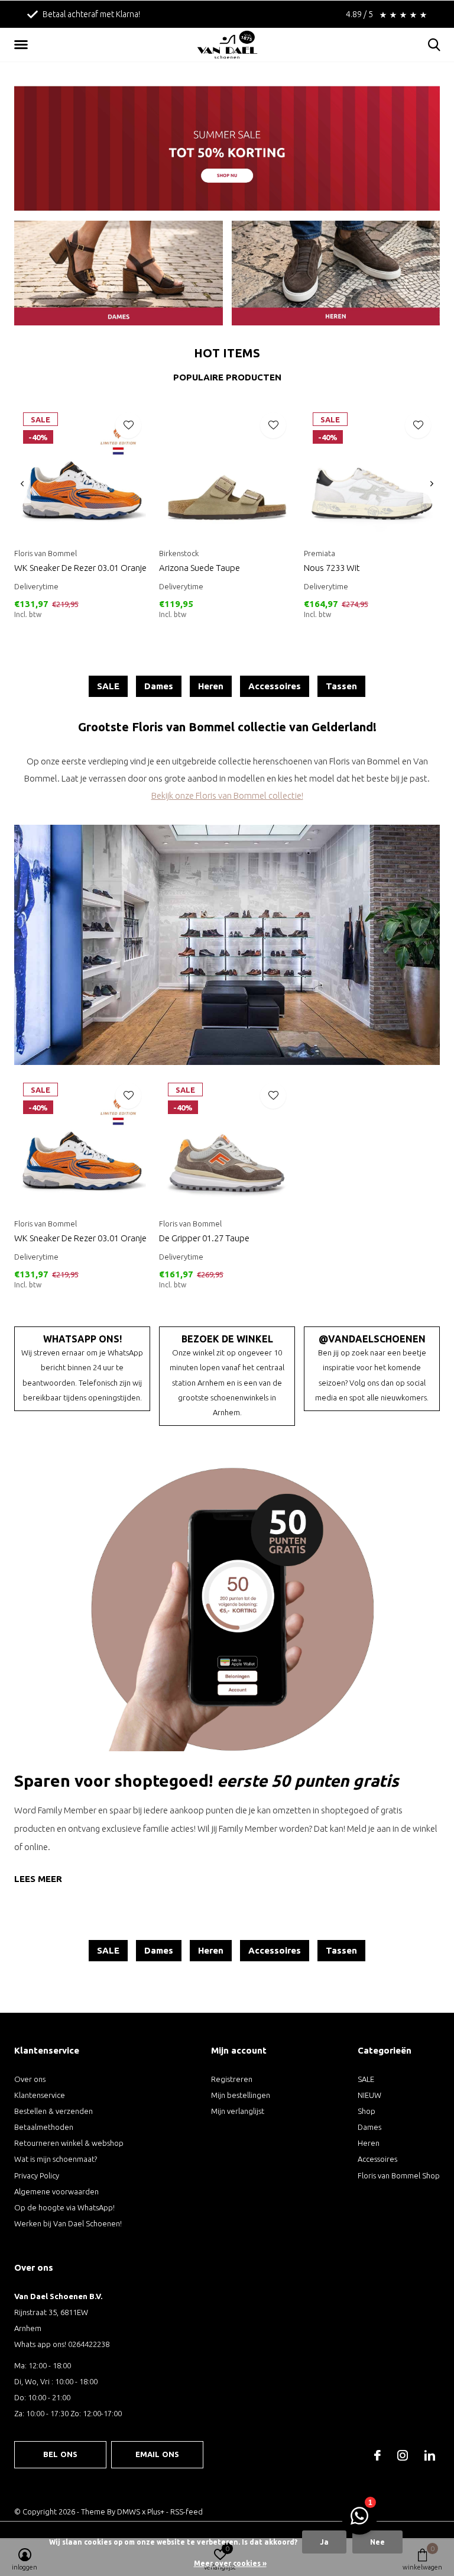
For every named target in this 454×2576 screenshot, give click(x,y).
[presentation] (22, 484)
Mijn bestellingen (241, 2095)
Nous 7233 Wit (332, 568)
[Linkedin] (430, 2455)
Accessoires (275, 686)
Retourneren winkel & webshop (69, 2143)
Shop (367, 2111)
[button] (23, 45)
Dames (159, 686)
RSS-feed (187, 2512)
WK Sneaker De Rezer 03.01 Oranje (80, 568)
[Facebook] (377, 2455)
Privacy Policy (37, 2175)
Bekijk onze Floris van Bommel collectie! (227, 795)
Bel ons (60, 2454)
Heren (211, 686)
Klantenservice (40, 2095)
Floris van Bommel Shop (399, 2175)
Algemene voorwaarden (56, 2191)
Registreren (232, 2079)
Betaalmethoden (44, 2127)
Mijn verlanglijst (238, 2111)
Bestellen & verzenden (53, 2111)
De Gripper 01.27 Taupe (204, 1238)
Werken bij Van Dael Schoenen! (68, 2223)
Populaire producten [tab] (227, 377)
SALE (108, 686)
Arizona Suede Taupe (200, 568)
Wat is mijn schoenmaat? (56, 2159)
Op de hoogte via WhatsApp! (64, 2207)
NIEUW (369, 2095)
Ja (324, 2542)
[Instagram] (403, 2455)
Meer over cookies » (230, 2563)
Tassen (341, 686)
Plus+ (156, 2512)
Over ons (30, 2079)
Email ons (158, 2454)
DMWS (129, 2512)
